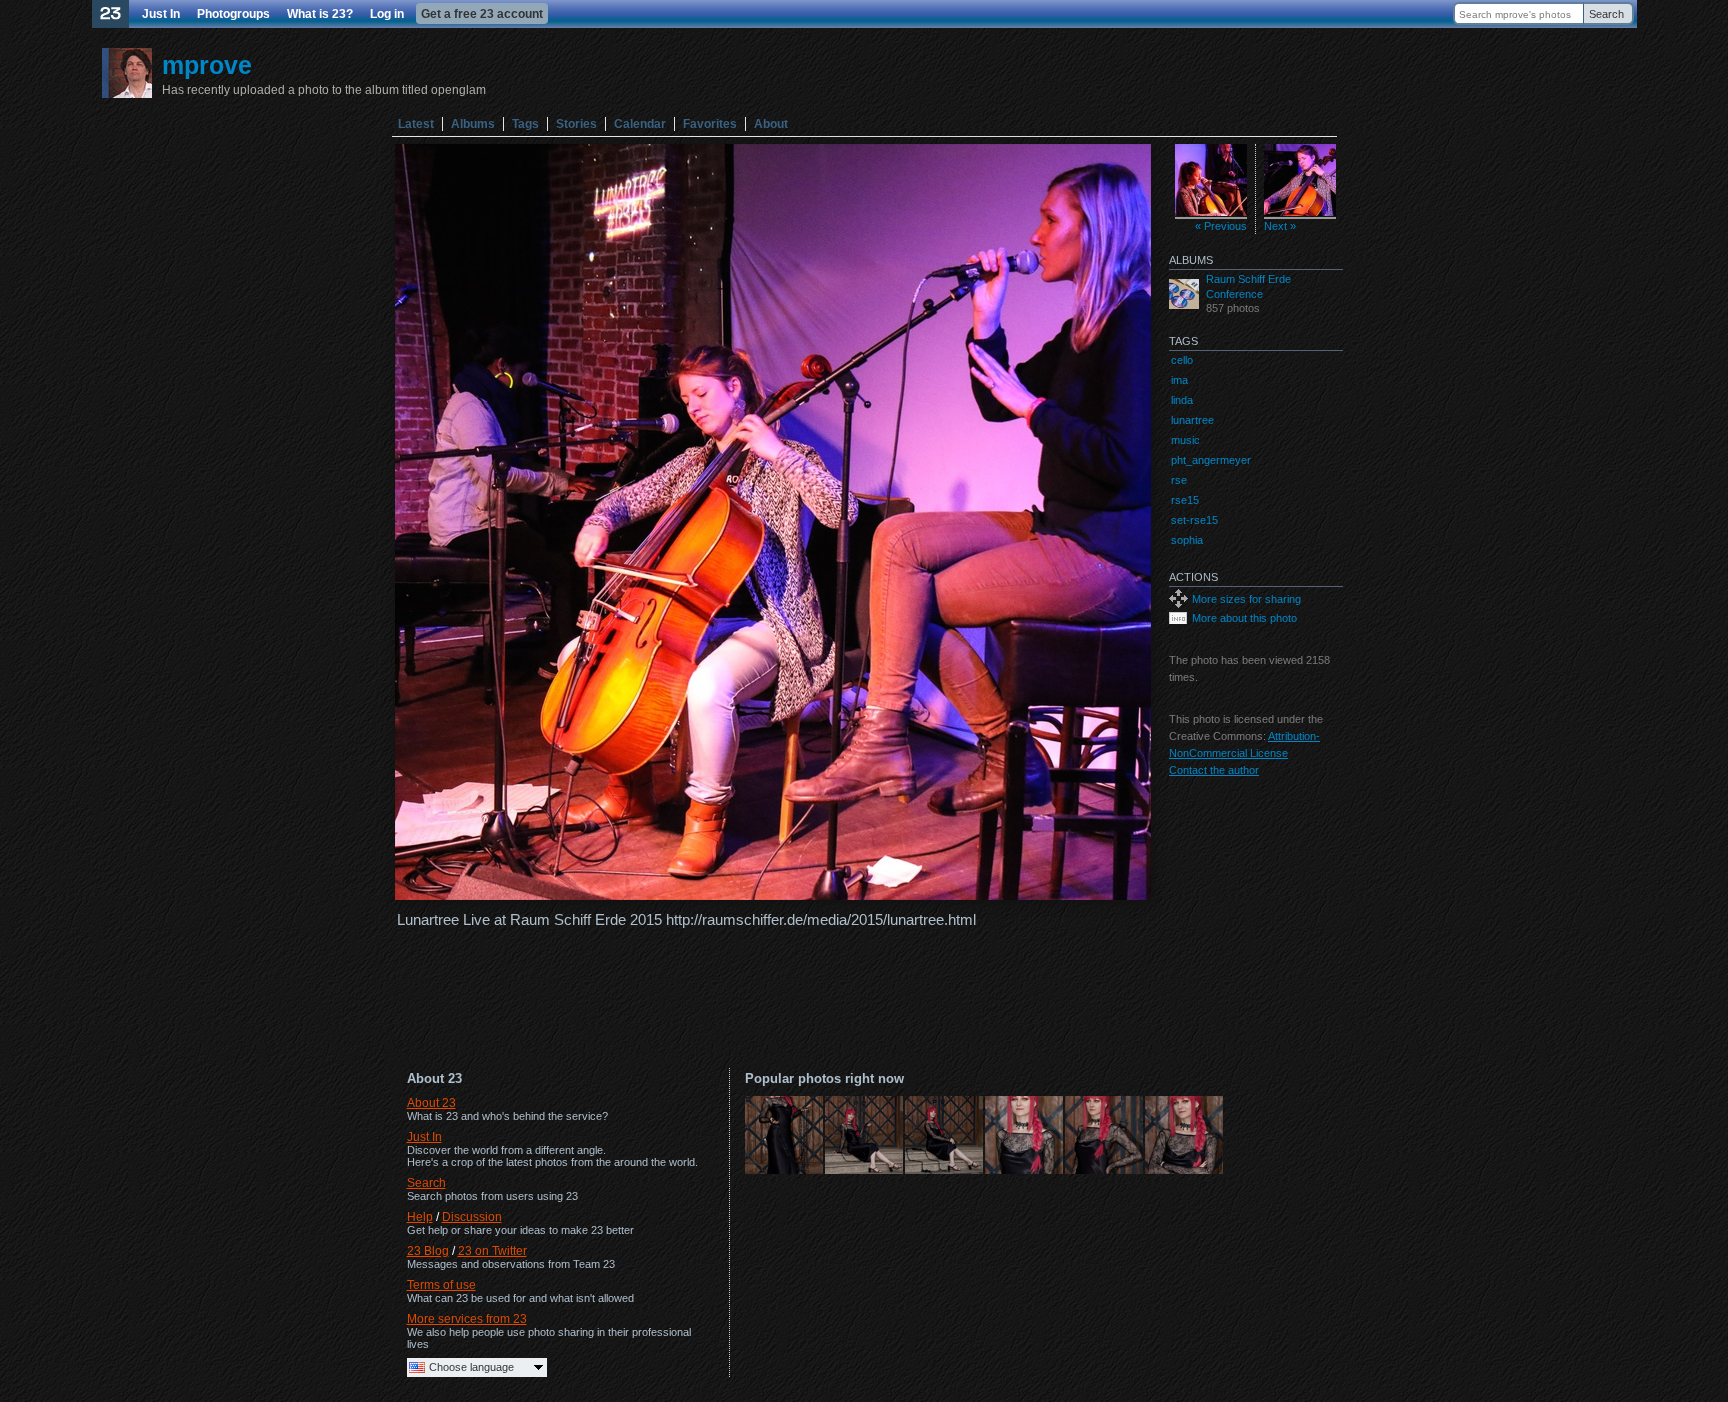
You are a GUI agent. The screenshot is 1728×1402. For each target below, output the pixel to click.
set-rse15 (1194, 520)
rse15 (1185, 500)
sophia (1187, 540)
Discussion (472, 1217)
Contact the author (1214, 770)
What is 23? (320, 14)
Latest (416, 124)
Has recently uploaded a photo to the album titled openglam (324, 90)
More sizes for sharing (1246, 599)
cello (1182, 360)
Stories (576, 124)
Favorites (710, 124)
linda (1182, 400)
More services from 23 (467, 1319)
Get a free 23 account (482, 14)
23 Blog (428, 1251)
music (1185, 440)
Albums (473, 124)
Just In (161, 14)
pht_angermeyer (1211, 460)
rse (1179, 480)
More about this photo (1244, 618)
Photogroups (233, 14)
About (771, 124)
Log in (387, 14)
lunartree (1192, 420)
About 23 (431, 1103)
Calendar (640, 124)
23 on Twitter (492, 1251)
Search (1606, 14)
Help (420, 1217)
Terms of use (441, 1285)
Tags (525, 124)
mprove (207, 65)
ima (1179, 380)
